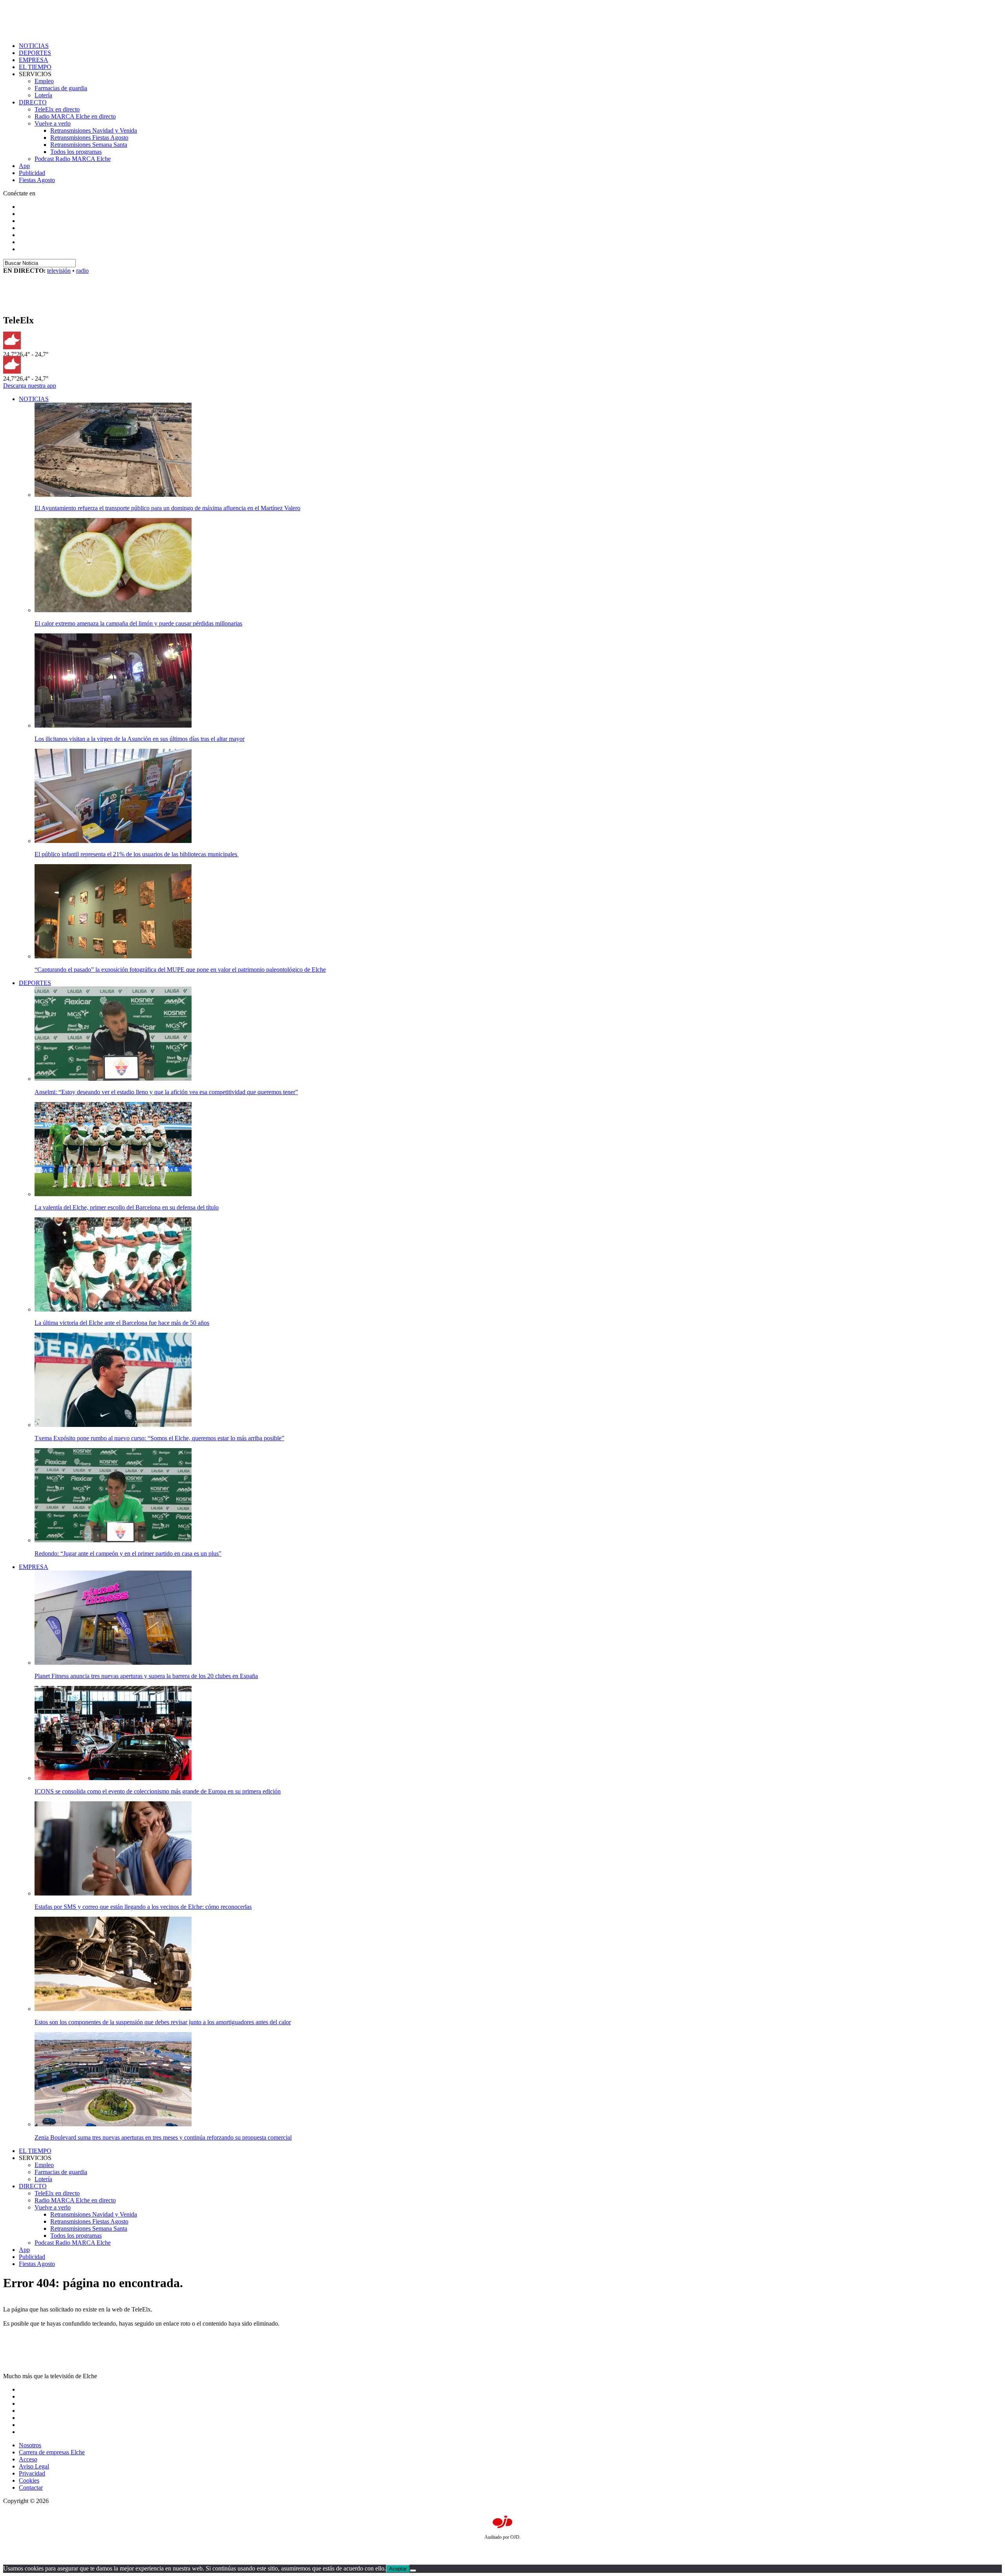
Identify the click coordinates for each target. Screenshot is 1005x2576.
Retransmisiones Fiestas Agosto (89, 138)
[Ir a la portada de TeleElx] (53, 304)
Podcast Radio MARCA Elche (73, 159)
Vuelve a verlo (53, 123)
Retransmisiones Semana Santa (89, 145)
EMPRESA (34, 60)
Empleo (44, 81)
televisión (59, 271)
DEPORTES (35, 53)
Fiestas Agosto (37, 180)
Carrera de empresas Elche (52, 2452)
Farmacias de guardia (61, 88)
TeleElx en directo (57, 109)
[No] (413, 2571)
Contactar (31, 2488)
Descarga (30, 386)
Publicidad (32, 173)
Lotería (43, 95)
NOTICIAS (34, 46)
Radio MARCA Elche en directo (75, 116)
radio (82, 271)
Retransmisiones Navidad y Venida (94, 130)
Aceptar (398, 2569)
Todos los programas (76, 152)
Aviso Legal (34, 2466)
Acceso (28, 2459)
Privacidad (32, 2473)
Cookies (29, 2480)
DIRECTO (33, 102)
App (24, 166)
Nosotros (30, 2445)
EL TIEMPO (35, 67)
